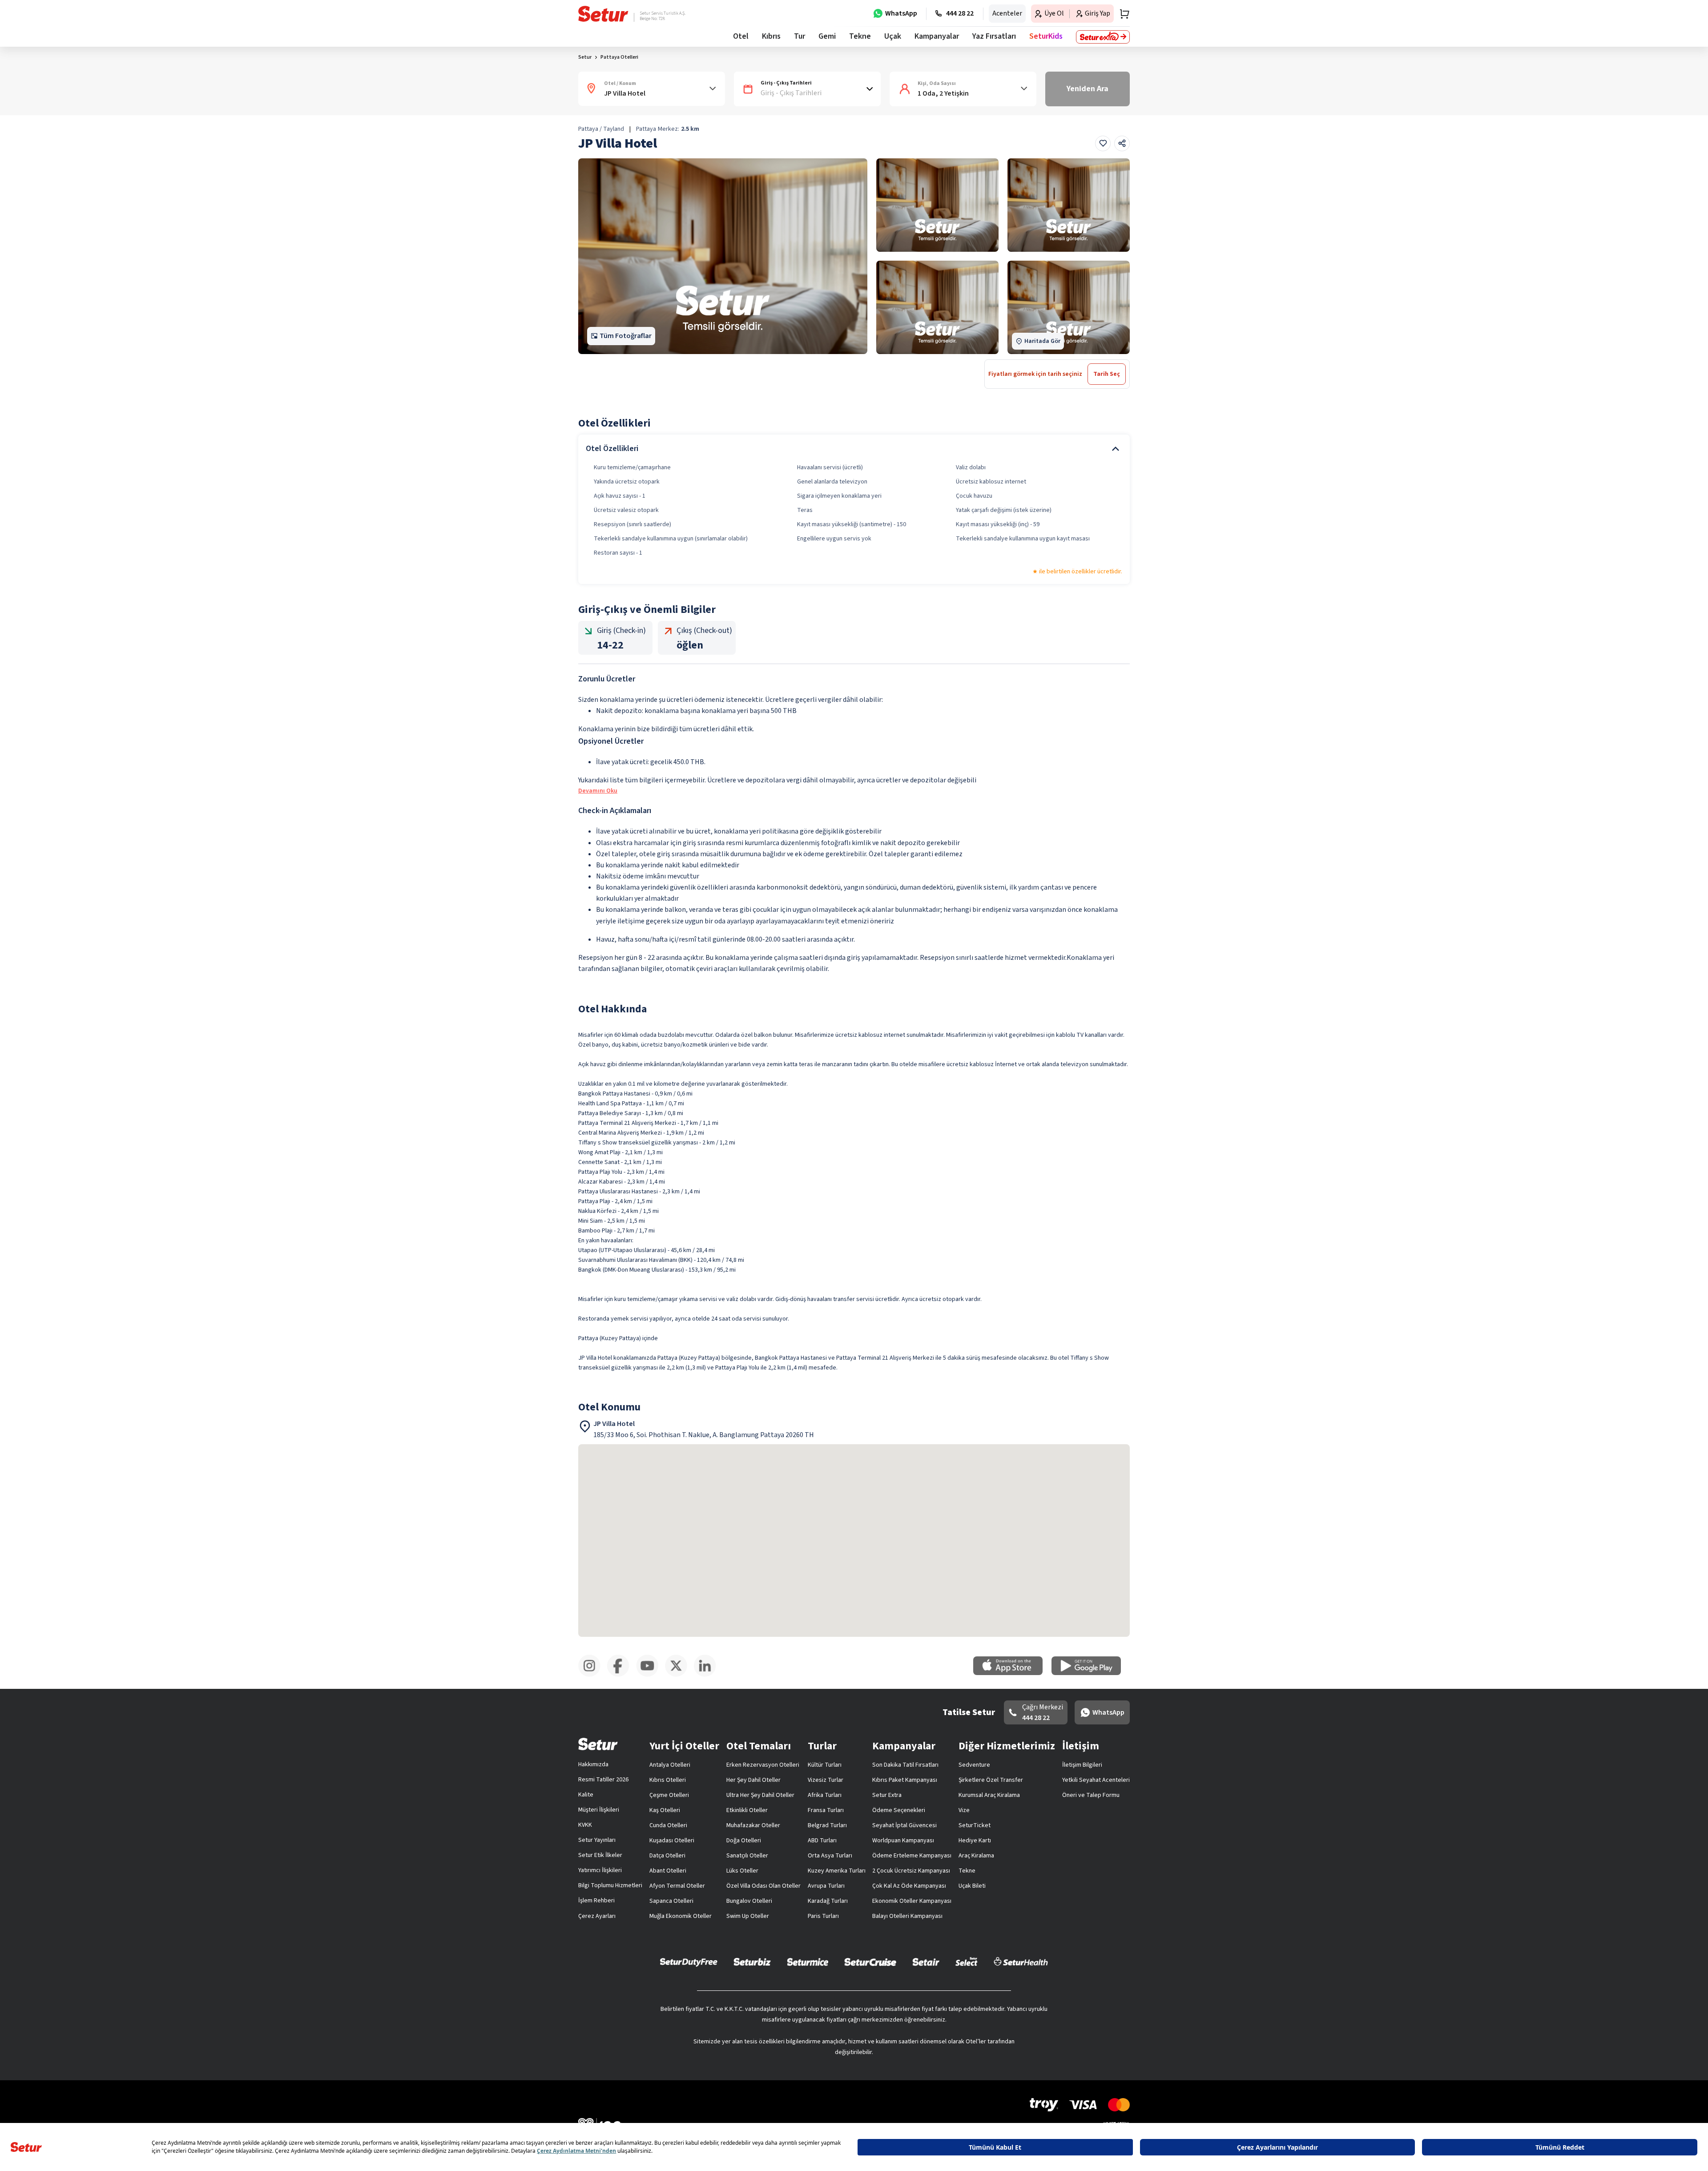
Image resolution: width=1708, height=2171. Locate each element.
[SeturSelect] (967, 1962)
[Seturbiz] (752, 1962)
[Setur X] (679, 1675)
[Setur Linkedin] (708, 1675)
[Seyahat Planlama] (1122, 14)
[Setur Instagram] (593, 1675)
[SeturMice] (808, 1962)
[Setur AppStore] (1012, 1673)
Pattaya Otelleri (619, 57)
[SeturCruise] (870, 1962)
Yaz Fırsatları (994, 36)
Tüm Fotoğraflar (626, 336)
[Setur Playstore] (1091, 1673)
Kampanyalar (937, 36)
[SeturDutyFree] (689, 1962)
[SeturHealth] (1021, 1962)
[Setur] (603, 14)
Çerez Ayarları (597, 1916)
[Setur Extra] (1103, 37)
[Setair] (926, 1962)
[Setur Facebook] (622, 1675)
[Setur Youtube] (651, 1675)
